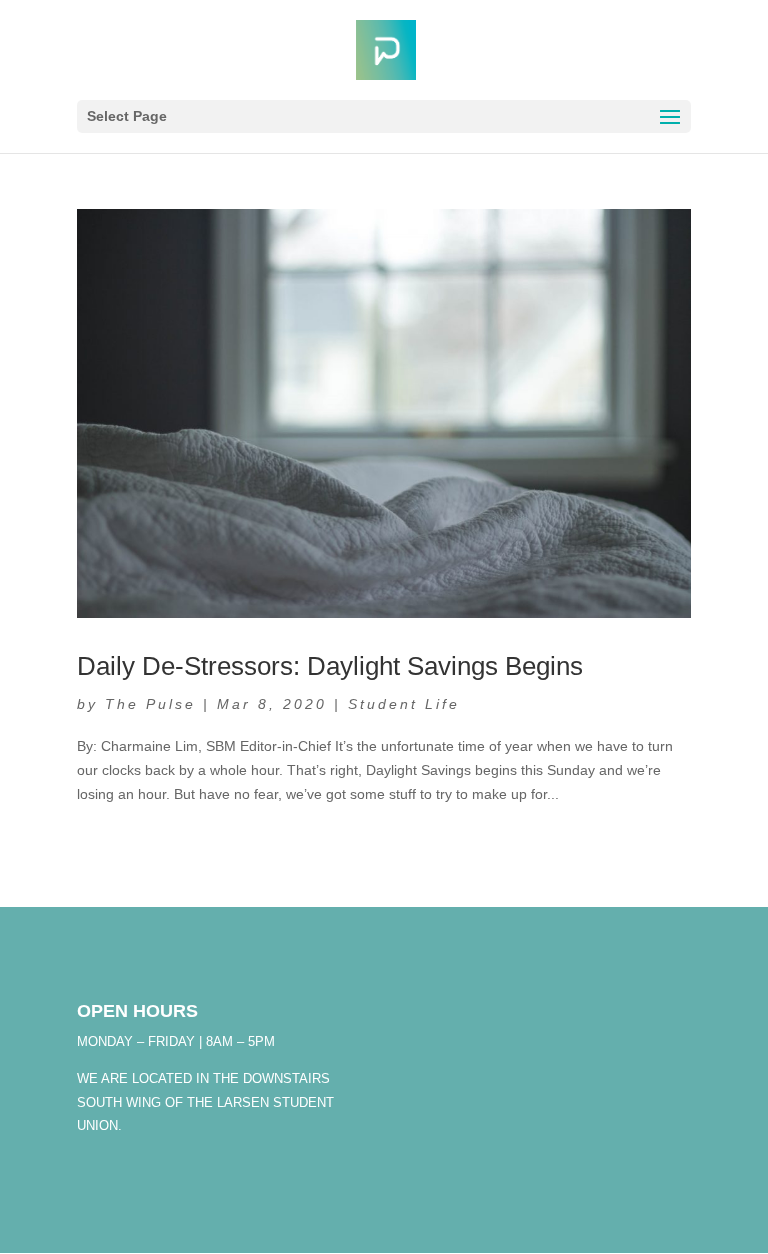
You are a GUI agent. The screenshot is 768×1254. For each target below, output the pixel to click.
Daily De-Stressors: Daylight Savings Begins (330, 666)
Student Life (404, 704)
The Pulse (150, 704)
